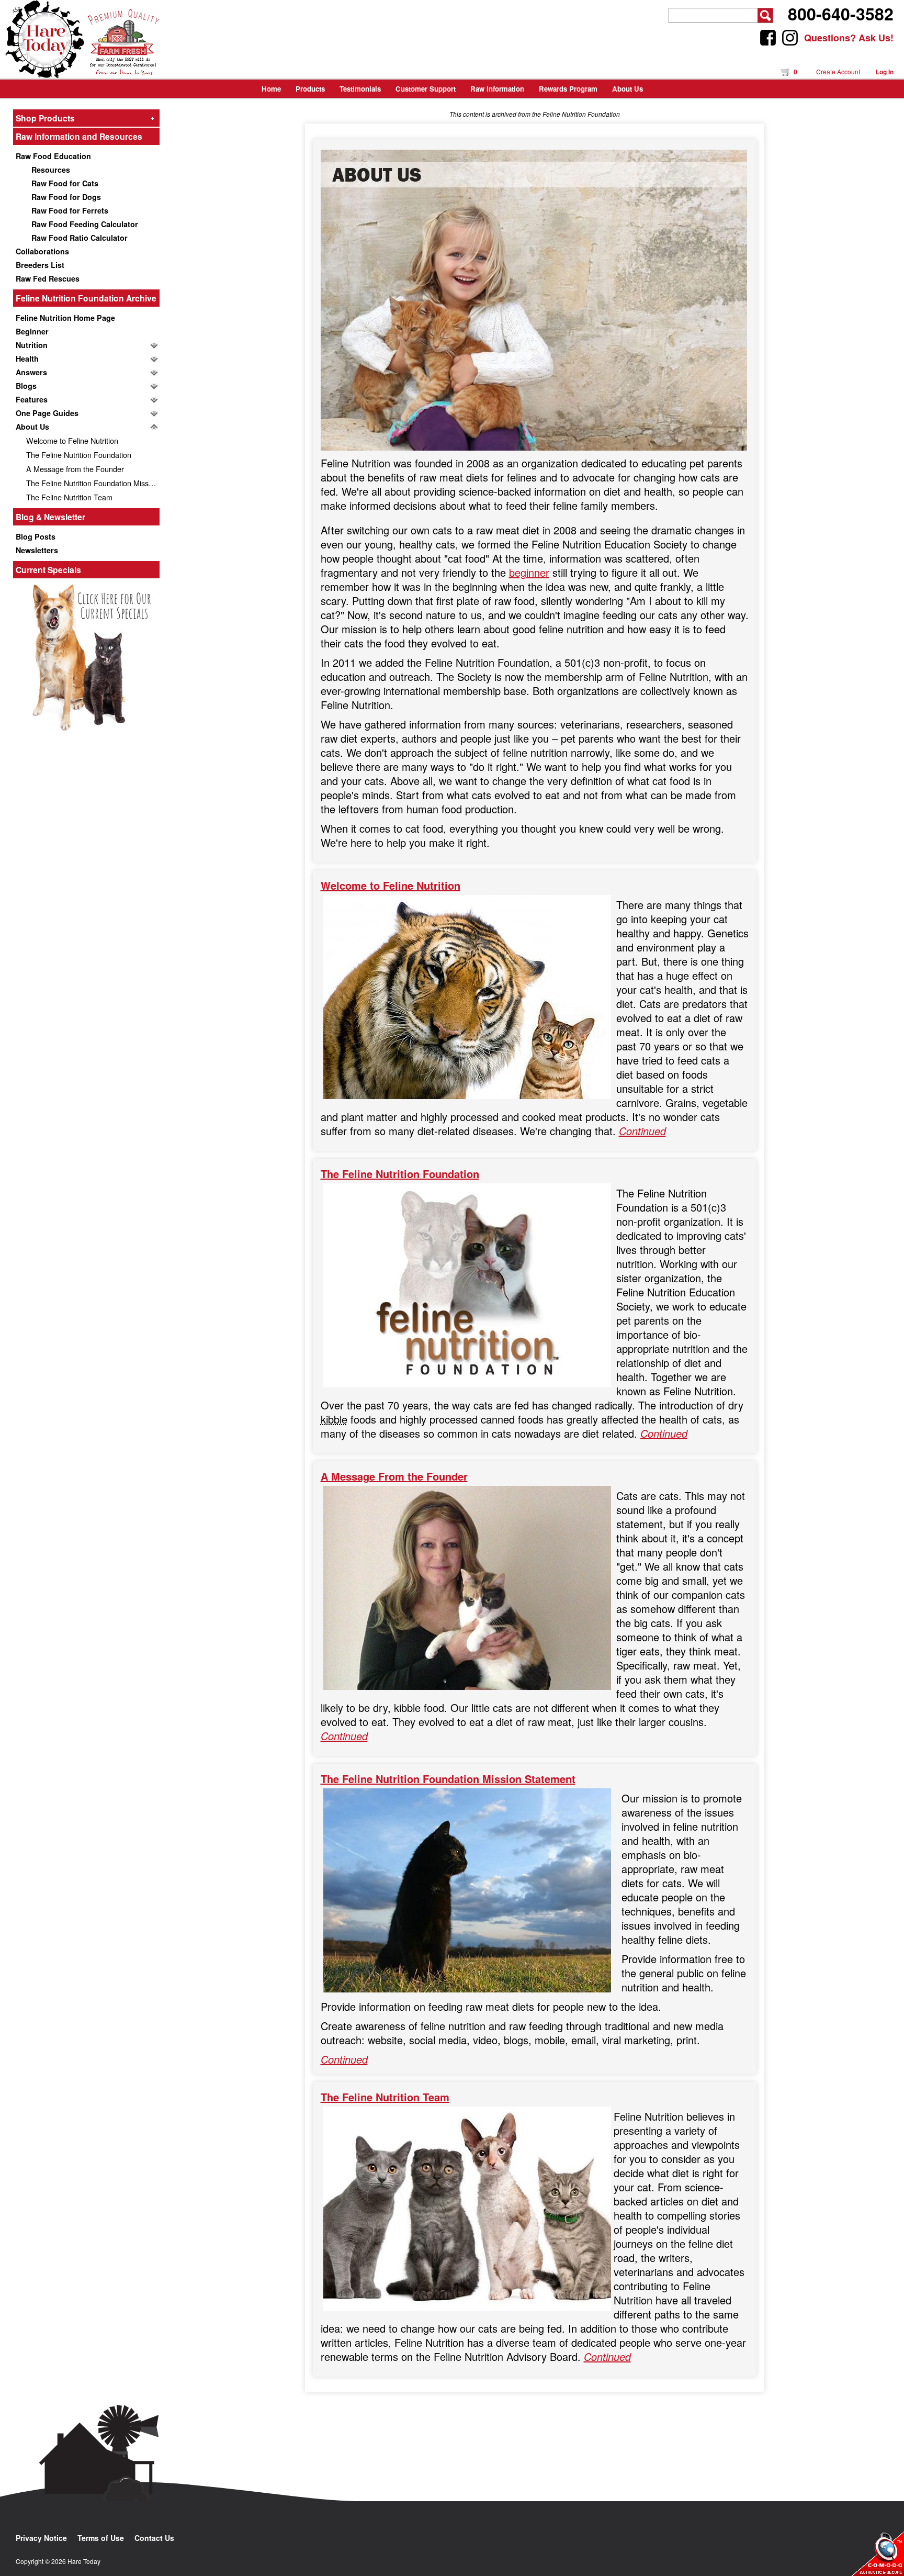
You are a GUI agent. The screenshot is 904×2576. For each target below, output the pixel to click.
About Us (32, 427)
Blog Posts (36, 536)
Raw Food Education (53, 156)
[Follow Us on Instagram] (790, 38)
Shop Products (85, 118)
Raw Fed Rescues (48, 278)
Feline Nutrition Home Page (65, 318)
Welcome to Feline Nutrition (72, 440)
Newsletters (37, 550)
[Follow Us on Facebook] (768, 38)
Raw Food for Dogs (66, 197)
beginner (529, 572)
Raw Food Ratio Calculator (80, 238)
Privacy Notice (41, 2538)
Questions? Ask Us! (849, 38)
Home (271, 89)
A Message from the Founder (75, 469)
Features (32, 399)
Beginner (32, 331)
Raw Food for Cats (65, 183)
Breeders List (40, 265)
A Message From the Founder (394, 1476)
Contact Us (154, 2538)
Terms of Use (101, 2538)
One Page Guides (47, 413)
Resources (51, 170)
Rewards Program (568, 89)
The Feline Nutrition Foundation (79, 455)
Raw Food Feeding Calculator (85, 224)
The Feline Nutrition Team (69, 497)
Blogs (26, 386)
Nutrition (32, 345)
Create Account (838, 71)
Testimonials (360, 89)
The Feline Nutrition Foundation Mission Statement (93, 483)
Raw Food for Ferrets (70, 210)
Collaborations (42, 251)
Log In (885, 72)
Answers (31, 372)
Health (27, 359)
